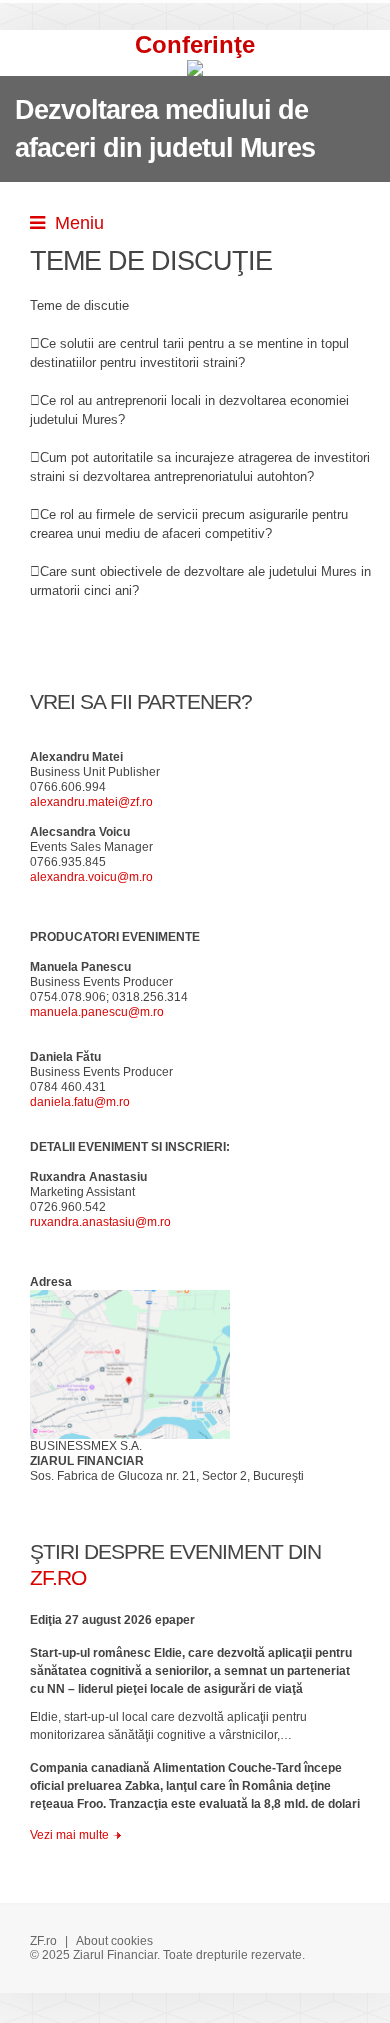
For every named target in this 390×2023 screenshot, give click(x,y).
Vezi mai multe (69, 1835)
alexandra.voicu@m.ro (91, 877)
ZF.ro (43, 1941)
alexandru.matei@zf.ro (91, 802)
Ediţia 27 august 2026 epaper (112, 1620)
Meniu (74, 223)
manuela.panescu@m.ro (97, 1012)
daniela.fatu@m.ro (80, 1102)
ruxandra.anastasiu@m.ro (100, 1222)
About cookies (114, 1941)
